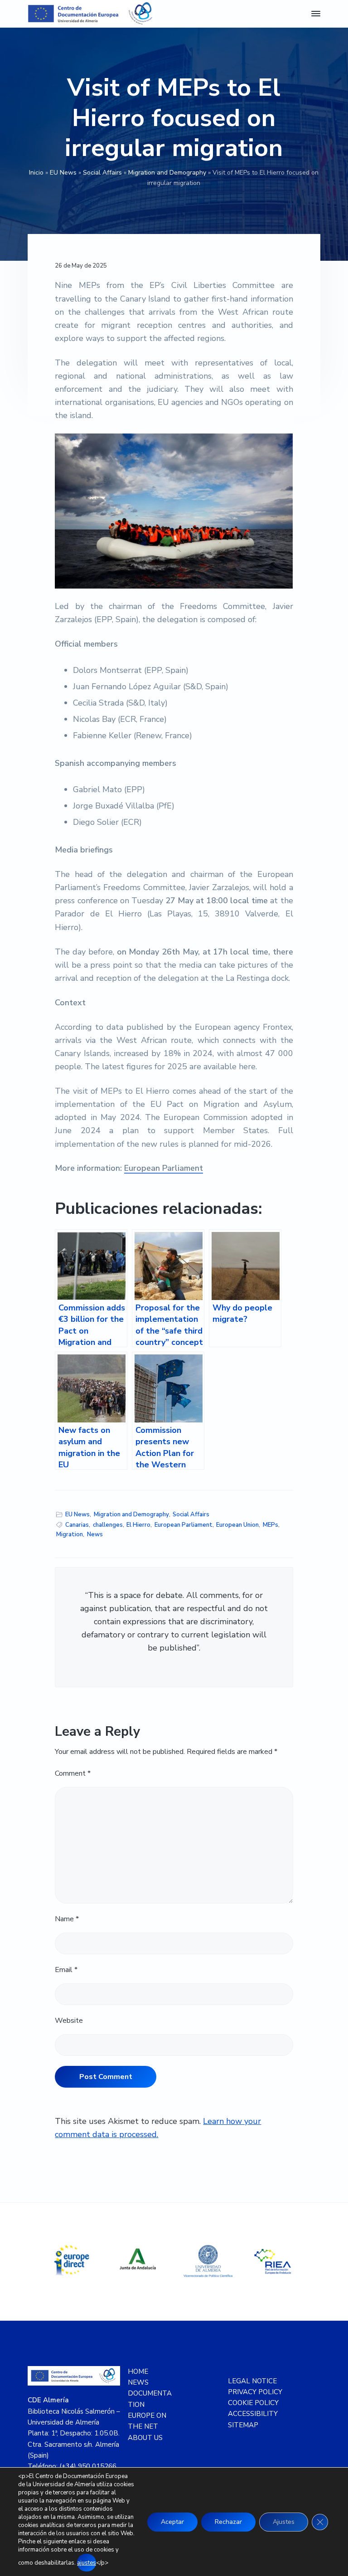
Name (67, 1919)
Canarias (77, 1525)
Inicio (36, 173)
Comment (73, 1773)
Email (66, 1970)
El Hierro (138, 1525)
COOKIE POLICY (253, 2403)
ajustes (87, 2563)
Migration (70, 1534)
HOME (138, 2371)
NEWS (138, 2382)
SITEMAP (243, 2425)
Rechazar (228, 2522)
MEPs (271, 1525)
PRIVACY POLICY (255, 2392)
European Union (237, 1525)
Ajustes (284, 2522)
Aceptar (172, 2522)
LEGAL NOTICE (252, 2381)
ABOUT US (145, 2438)
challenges (108, 1525)
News (95, 1534)
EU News (63, 173)
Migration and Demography (167, 173)
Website (69, 2021)
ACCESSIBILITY (253, 2414)
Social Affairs (102, 173)
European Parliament (164, 1168)
